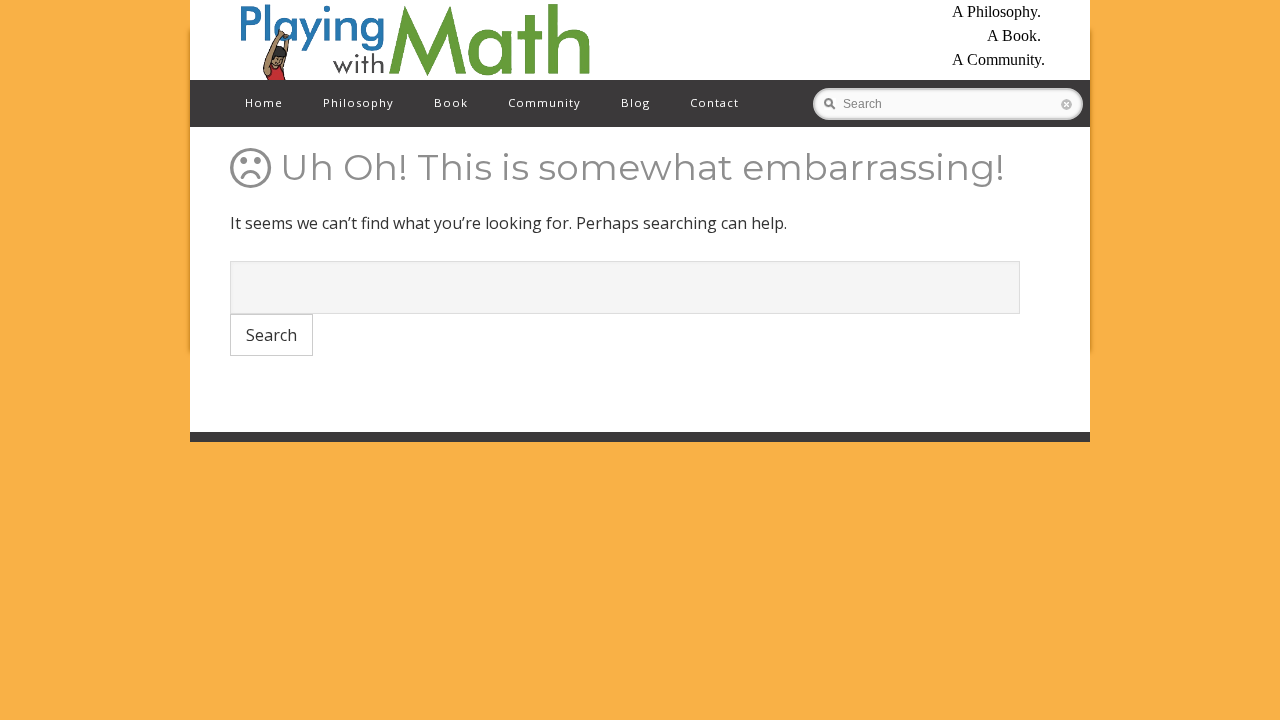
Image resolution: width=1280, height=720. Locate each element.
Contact (714, 102)
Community (544, 102)
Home (264, 102)
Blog (635, 102)
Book (451, 102)
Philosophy (358, 102)
